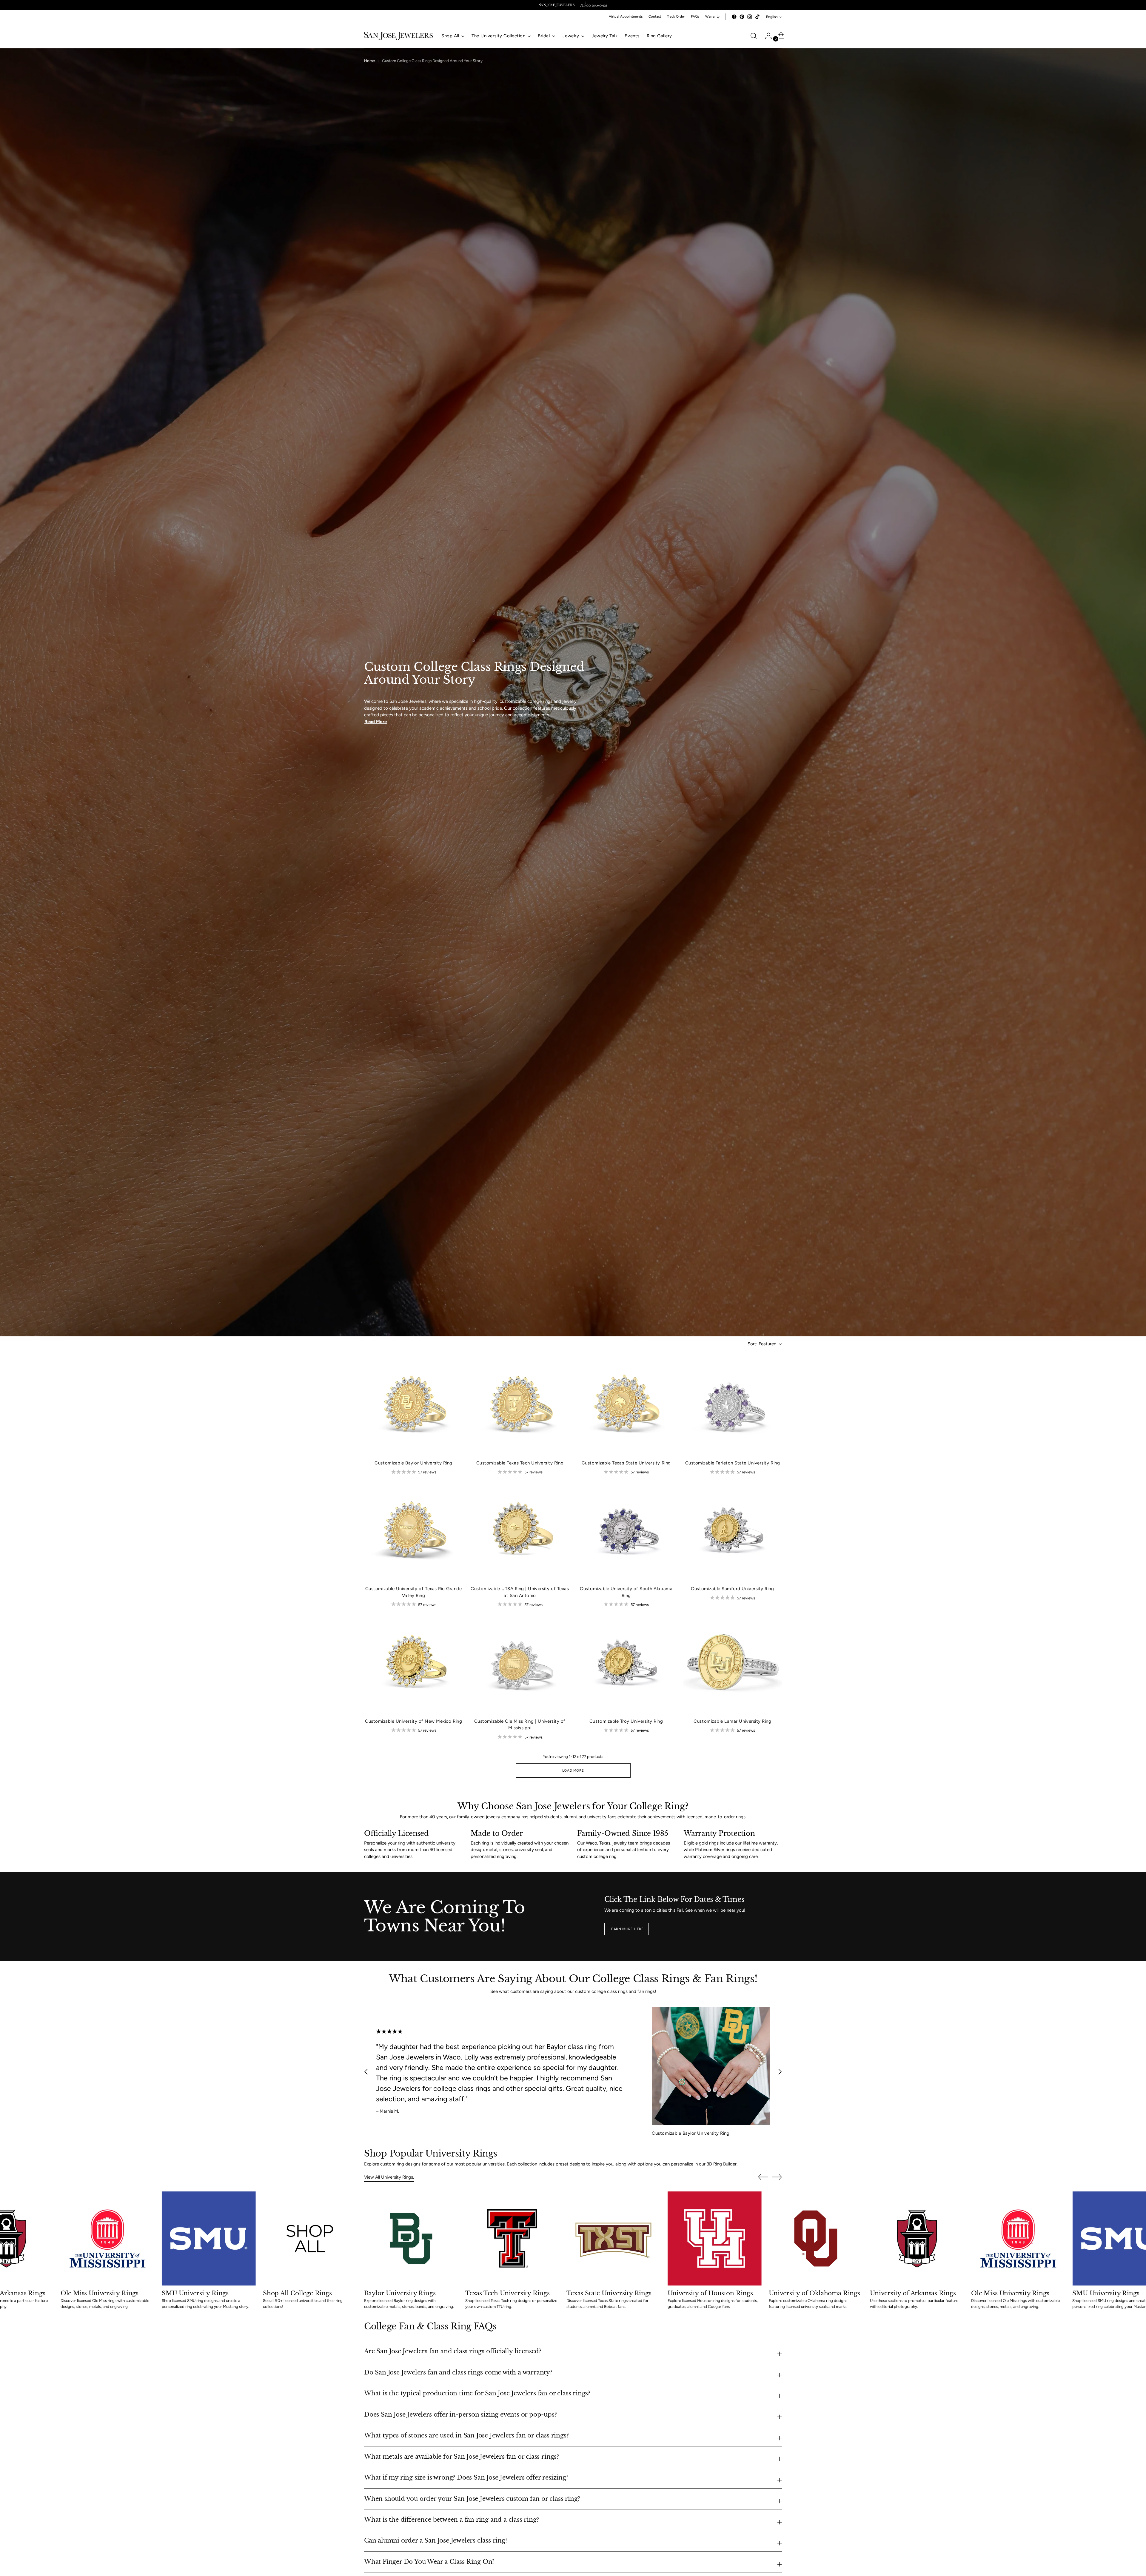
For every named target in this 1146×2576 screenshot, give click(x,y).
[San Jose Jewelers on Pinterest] (742, 17)
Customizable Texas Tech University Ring (520, 1463)
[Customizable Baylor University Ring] (413, 1405)
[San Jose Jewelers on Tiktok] (757, 17)
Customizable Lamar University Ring (732, 1721)
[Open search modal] (754, 36)
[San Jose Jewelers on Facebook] (734, 17)
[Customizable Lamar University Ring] (733, 1664)
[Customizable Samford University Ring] (733, 1531)
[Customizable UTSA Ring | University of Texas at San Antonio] (520, 1531)
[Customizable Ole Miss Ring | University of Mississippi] (520, 1664)
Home (369, 61)
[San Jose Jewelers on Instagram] (750, 17)
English (772, 17)
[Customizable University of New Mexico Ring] (413, 1664)
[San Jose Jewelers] (557, 5)
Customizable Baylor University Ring (413, 1463)
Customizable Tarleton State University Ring (733, 1463)
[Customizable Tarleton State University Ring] (733, 1405)
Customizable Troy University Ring (626, 1721)
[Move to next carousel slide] (780, 2072)
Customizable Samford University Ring (732, 1589)
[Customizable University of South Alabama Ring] (626, 1531)
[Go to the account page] (766, 36)
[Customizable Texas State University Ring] (626, 1405)
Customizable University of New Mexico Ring (413, 1721)
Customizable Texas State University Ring (626, 1463)
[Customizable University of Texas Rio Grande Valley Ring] (413, 1531)
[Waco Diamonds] (594, 5)
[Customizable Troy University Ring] (626, 1664)
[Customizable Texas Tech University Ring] (520, 1405)
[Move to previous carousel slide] (366, 2072)
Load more (573, 1770)
